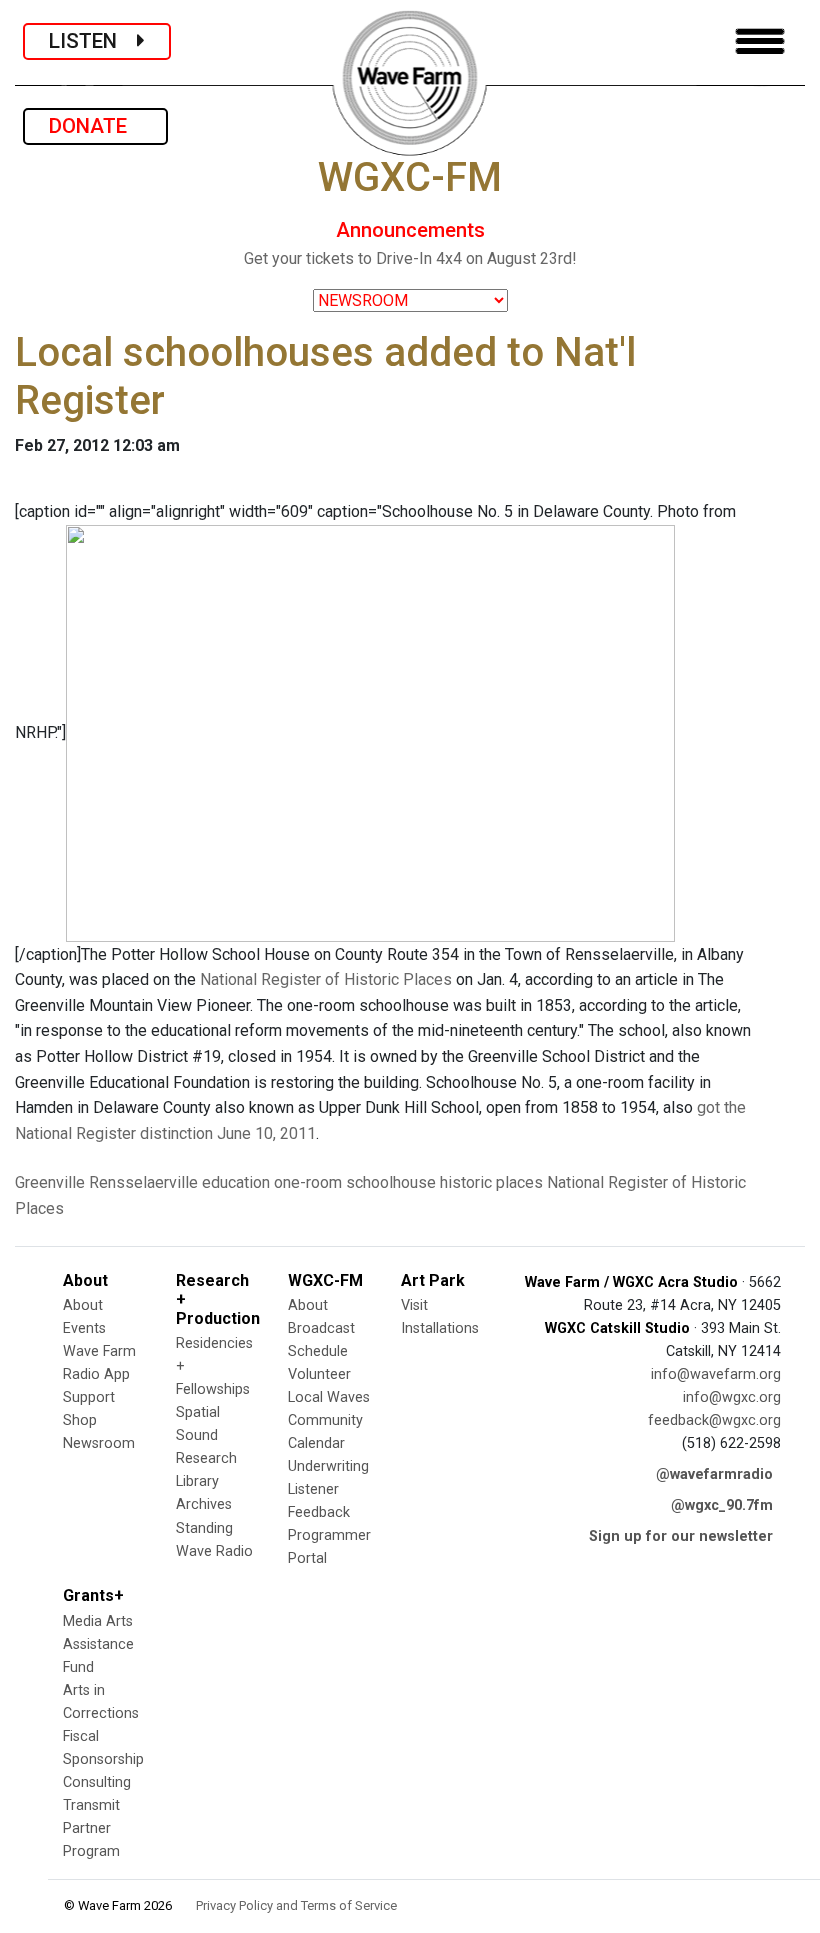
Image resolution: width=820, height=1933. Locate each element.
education (236, 1182)
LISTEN (93, 41)
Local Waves (329, 1397)
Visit (414, 1305)
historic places (491, 1182)
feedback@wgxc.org (714, 1420)
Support (89, 1397)
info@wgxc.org (732, 1397)
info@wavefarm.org (716, 1374)
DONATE (95, 126)
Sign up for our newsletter (681, 1536)
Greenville (50, 1182)
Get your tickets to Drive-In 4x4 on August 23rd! (410, 258)
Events (84, 1328)
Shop (80, 1420)
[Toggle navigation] (760, 41)
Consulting (97, 1782)
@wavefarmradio (714, 1474)
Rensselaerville (143, 1182)
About (83, 1305)
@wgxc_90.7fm (722, 1505)
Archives (204, 1504)
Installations (440, 1328)
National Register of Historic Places (326, 979)
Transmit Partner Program (91, 1828)
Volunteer (319, 1374)
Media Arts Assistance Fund (98, 1644)
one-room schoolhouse (355, 1182)
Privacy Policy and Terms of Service (296, 1905)
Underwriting (328, 1466)
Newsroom (99, 1443)
